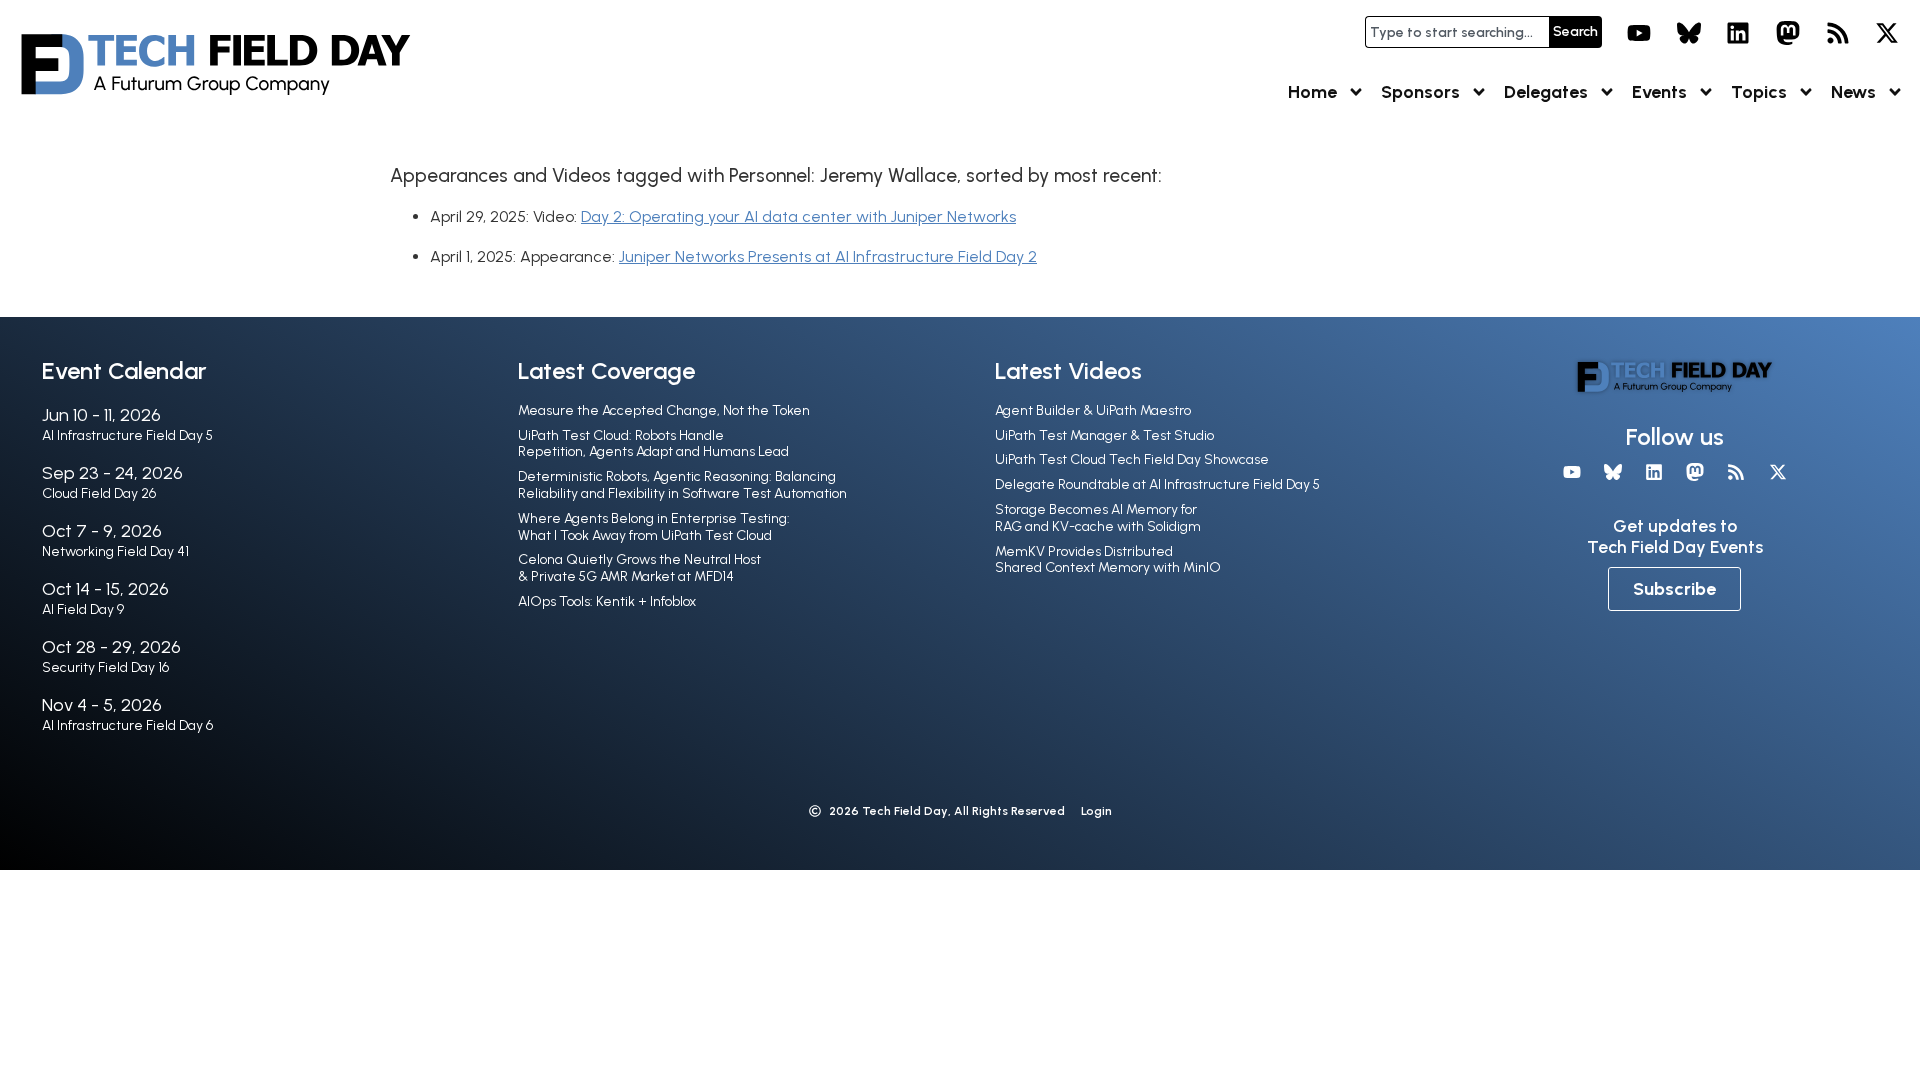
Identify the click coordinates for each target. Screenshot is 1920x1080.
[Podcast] (1838, 33)
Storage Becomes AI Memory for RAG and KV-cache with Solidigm (1098, 518)
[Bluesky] (1689, 33)
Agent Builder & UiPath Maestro (1093, 410)
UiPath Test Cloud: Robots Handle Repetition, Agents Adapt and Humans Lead (653, 444)
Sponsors (1420, 92)
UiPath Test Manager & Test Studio (1104, 435)
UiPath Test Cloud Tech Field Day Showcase (1132, 459)
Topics (1759, 92)
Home (1312, 92)
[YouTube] (1639, 33)
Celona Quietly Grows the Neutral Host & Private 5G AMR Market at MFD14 (639, 568)
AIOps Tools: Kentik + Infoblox (607, 601)
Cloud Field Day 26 (99, 493)
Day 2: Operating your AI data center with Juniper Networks (798, 216)
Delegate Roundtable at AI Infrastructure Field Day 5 (1157, 484)
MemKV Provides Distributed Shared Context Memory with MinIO (1108, 560)
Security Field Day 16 (105, 667)
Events (1659, 92)
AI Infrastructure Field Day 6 (127, 725)
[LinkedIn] (1739, 33)
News (1853, 92)
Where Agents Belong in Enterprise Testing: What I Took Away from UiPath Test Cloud (654, 527)
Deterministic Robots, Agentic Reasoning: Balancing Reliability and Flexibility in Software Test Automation (682, 485)
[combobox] (1457, 32)
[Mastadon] (1788, 33)
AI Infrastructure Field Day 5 (127, 435)
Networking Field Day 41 (115, 551)
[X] (1887, 33)
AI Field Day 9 (83, 609)
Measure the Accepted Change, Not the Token (664, 410)
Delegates (1546, 92)
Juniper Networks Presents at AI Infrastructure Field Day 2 (828, 256)
